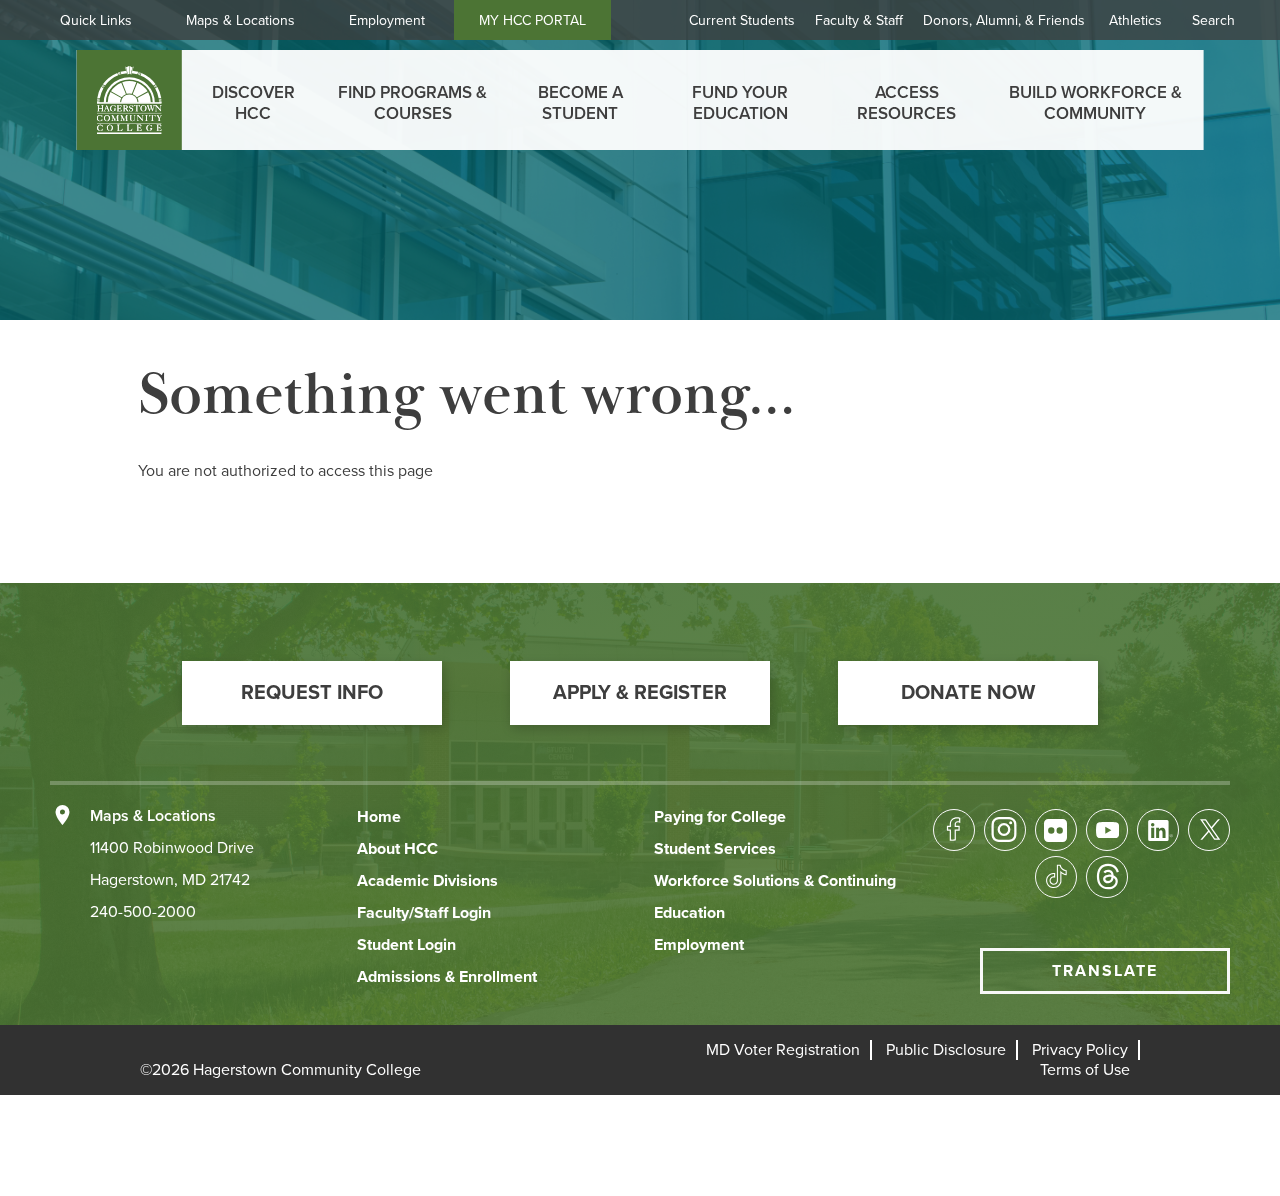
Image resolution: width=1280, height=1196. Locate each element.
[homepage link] (129, 100)
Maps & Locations (240, 20)
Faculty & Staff (859, 20)
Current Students (742, 20)
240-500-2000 (143, 912)
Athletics (1135, 20)
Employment (387, 20)
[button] (312, 693)
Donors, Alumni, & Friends (1004, 20)
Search (1213, 20)
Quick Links (96, 20)
